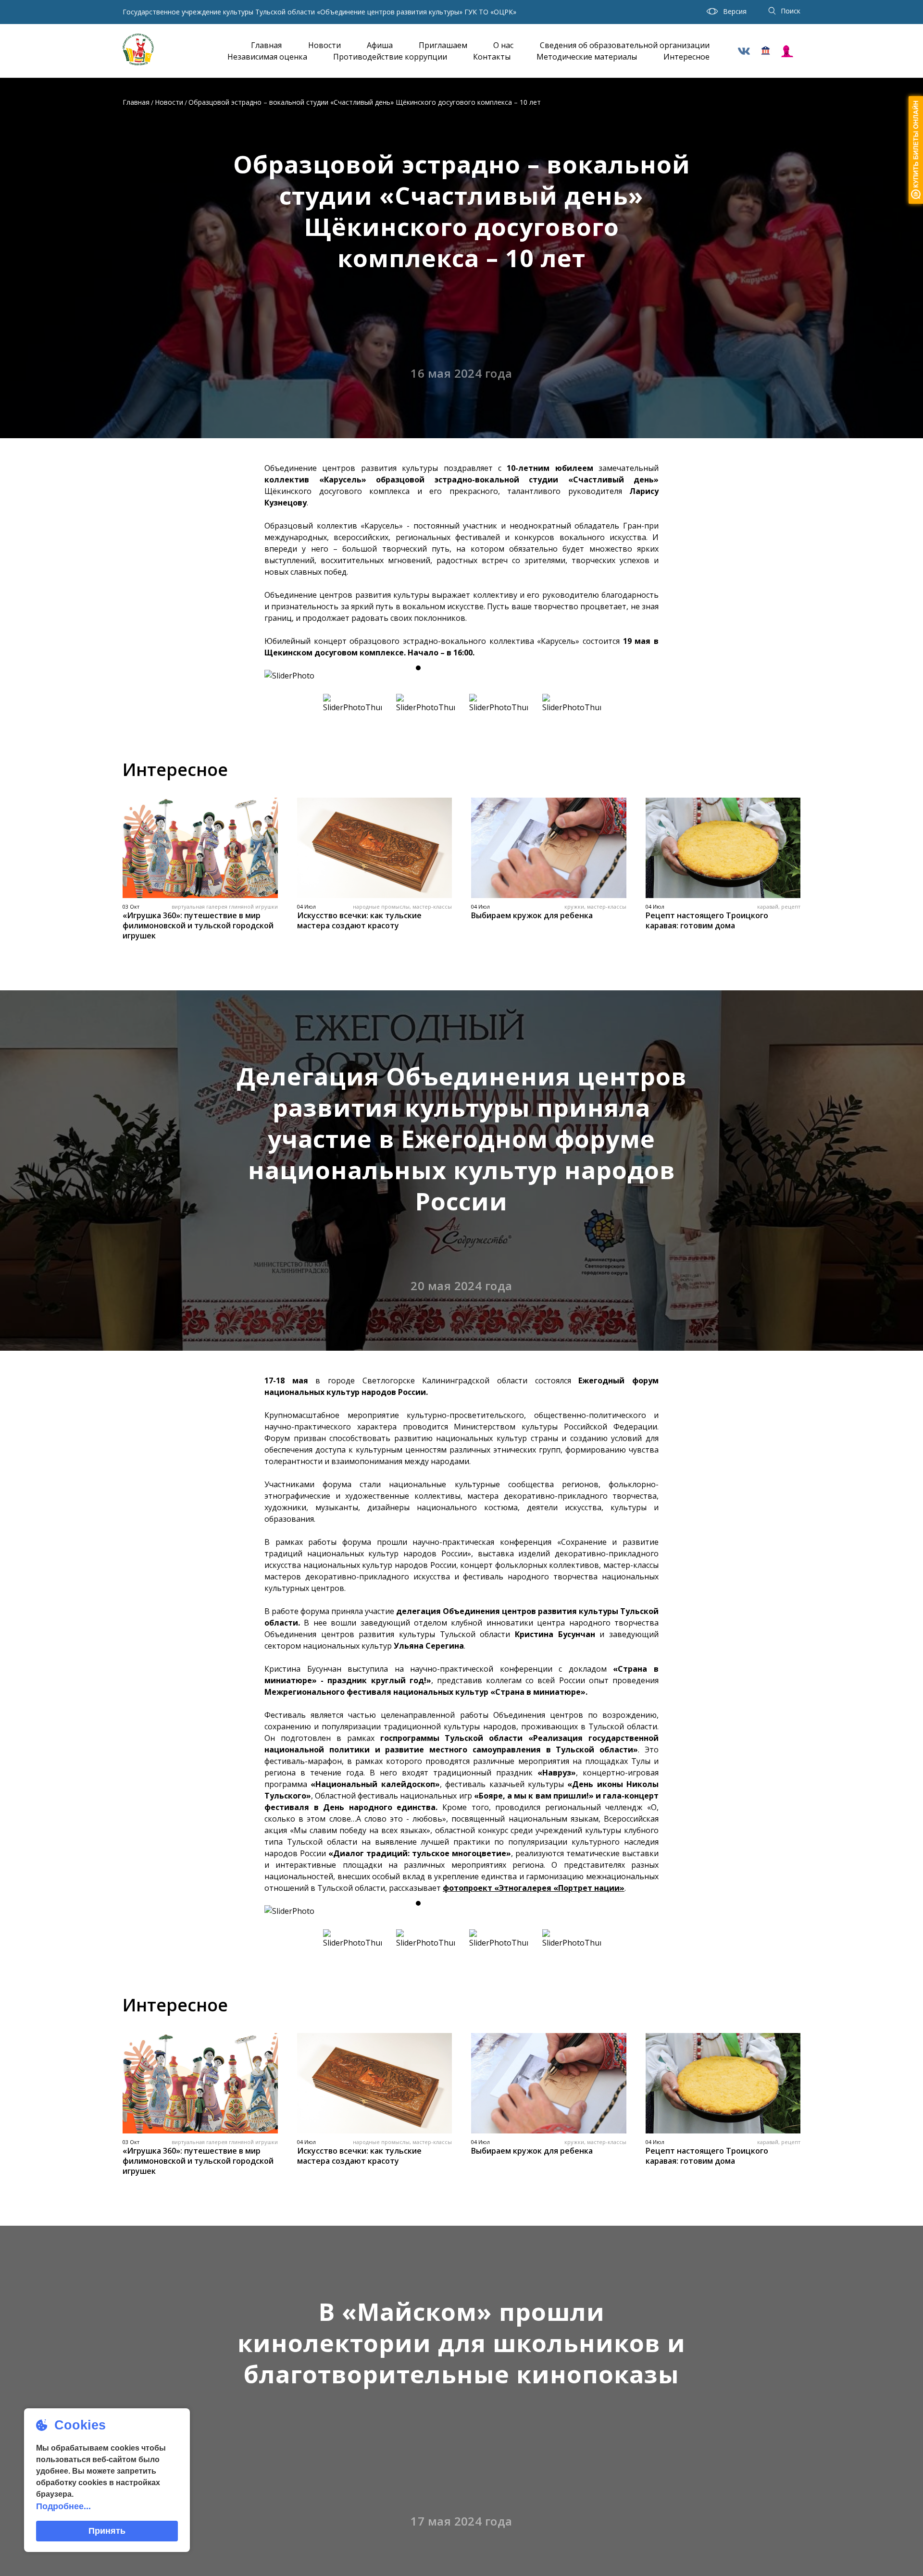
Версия (735, 11)
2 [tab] (436, 668)
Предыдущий (281, 676)
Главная (266, 45)
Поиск (791, 11)
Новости (324, 45)
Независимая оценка (267, 57)
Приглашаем (443, 45)
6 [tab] (505, 668)
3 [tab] (453, 668)
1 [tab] (418, 668)
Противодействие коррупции (390, 57)
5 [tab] (487, 668)
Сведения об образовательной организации (625, 45)
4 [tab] (470, 668)
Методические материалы (587, 57)
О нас (503, 45)
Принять (107, 2531)
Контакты (492, 57)
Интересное (686, 57)
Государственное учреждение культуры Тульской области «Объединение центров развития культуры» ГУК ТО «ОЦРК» (319, 12)
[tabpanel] (461, 676)
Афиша (380, 45)
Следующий (642, 676)
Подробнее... (63, 2506)
